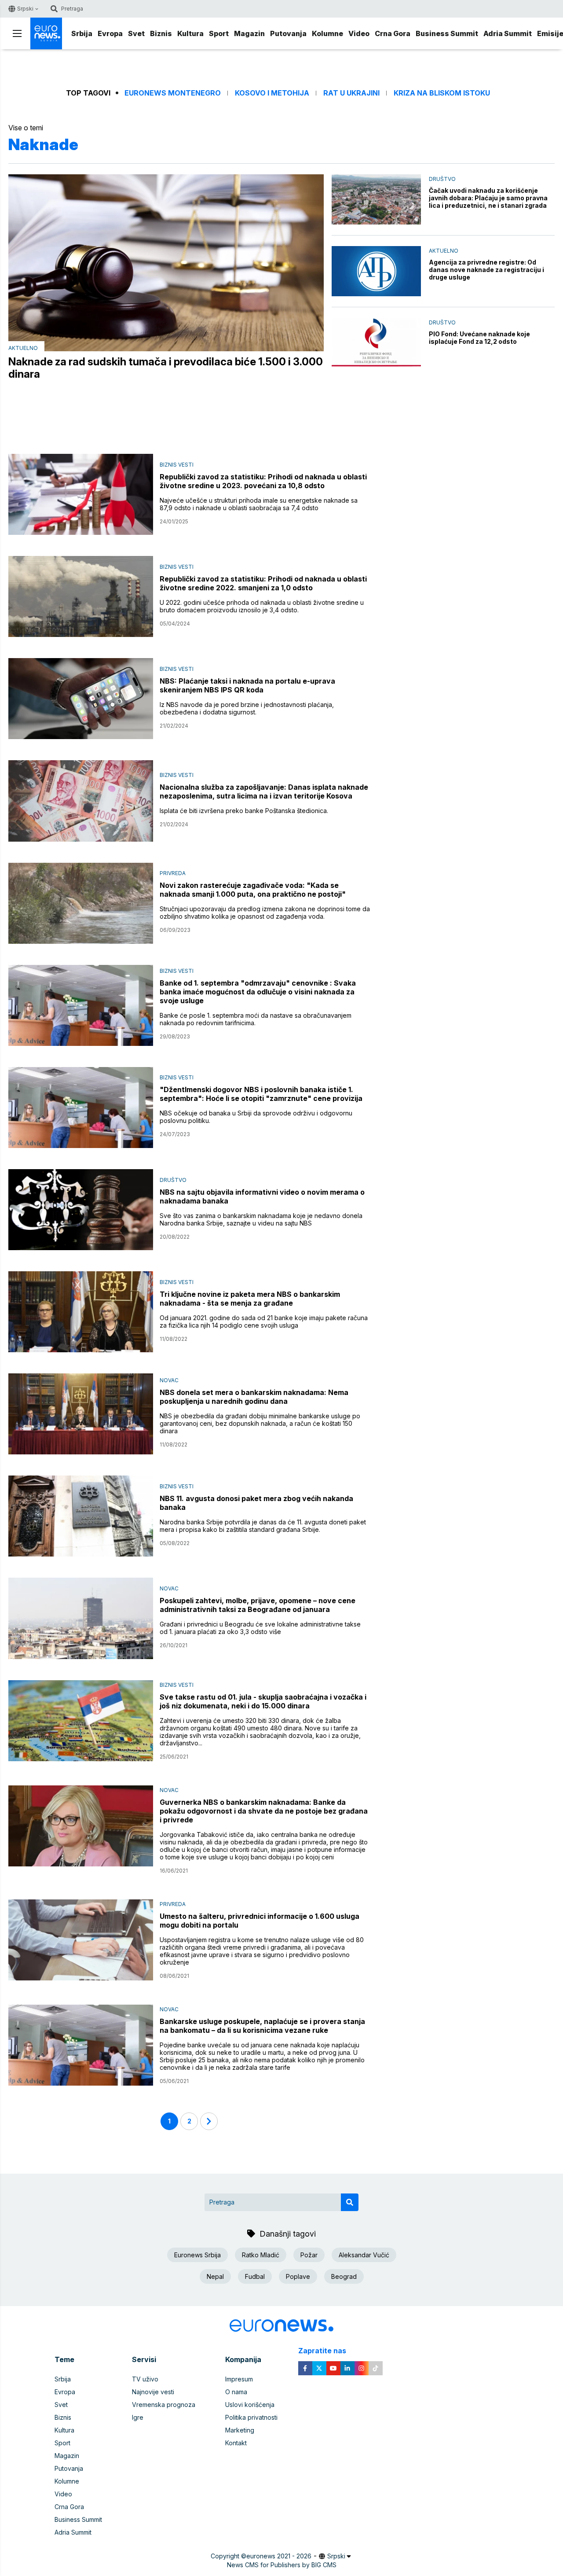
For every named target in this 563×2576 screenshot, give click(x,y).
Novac (169, 1380)
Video (359, 33)
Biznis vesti (177, 465)
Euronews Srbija (197, 2255)
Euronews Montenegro (173, 93)
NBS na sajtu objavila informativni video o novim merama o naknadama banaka (262, 1196)
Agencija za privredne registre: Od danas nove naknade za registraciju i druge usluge (486, 270)
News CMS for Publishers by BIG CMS (282, 2565)
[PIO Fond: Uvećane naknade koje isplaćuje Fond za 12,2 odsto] (376, 343)
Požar (309, 2255)
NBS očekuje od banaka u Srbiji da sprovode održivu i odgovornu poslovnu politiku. (256, 1117)
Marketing (240, 2430)
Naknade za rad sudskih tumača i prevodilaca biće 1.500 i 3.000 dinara (166, 368)
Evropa (110, 33)
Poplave (298, 2276)
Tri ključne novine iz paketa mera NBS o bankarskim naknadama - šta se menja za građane (250, 1299)
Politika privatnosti (251, 2417)
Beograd (344, 2276)
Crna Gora (393, 33)
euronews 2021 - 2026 (279, 2556)
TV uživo (145, 2379)
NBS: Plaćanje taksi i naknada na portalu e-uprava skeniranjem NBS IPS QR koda (247, 685)
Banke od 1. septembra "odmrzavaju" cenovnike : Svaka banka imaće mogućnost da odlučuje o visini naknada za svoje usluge (258, 992)
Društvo (442, 179)
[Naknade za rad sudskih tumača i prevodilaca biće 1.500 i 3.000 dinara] (166, 263)
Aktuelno (23, 348)
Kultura (190, 33)
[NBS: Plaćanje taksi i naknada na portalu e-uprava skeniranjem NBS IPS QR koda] (81, 699)
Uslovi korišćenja (250, 2405)
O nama (236, 2392)
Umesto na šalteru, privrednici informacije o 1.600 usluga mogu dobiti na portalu (260, 1921)
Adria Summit (508, 33)
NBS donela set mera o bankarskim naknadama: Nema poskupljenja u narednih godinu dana (254, 1397)
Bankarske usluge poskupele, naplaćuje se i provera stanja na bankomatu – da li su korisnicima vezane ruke (262, 2026)
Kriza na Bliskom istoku (442, 93)
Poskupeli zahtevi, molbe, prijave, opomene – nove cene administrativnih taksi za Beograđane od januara (258, 1605)
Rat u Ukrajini (351, 93)
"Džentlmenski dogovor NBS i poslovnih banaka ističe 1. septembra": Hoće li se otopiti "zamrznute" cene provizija (261, 1094)
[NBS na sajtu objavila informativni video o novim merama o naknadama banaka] (81, 1210)
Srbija (82, 33)
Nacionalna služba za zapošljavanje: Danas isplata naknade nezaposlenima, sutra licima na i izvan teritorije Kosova (264, 791)
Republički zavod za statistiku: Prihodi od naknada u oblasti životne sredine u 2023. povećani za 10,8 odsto (263, 481)
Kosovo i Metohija (272, 93)
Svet (136, 33)
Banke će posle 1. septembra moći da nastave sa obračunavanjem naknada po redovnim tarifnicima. (256, 1019)
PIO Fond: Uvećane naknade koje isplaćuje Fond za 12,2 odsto (479, 338)
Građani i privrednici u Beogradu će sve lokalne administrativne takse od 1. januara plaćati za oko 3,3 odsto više (260, 1628)
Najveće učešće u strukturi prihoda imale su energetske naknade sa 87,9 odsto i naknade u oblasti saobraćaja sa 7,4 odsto (259, 504)
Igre (138, 2417)
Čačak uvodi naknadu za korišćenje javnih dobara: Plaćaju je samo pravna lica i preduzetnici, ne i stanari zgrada (488, 198)
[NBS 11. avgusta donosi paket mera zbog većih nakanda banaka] (81, 1516)
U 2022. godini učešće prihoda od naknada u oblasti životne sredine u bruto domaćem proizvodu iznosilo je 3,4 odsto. (262, 606)
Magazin (249, 33)
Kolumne (327, 33)
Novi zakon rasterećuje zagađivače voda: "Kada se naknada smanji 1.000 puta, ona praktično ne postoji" (253, 890)
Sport (219, 33)
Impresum (239, 2379)
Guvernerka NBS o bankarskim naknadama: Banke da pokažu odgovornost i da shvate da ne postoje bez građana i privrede (264, 1811)
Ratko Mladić (261, 2255)
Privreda (173, 873)
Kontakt (236, 2443)
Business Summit (447, 33)
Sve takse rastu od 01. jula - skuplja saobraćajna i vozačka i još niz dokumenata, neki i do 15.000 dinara (263, 1701)
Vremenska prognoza (164, 2405)
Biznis (161, 33)
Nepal (215, 2276)
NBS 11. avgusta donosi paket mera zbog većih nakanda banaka (256, 1503)
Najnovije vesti (153, 2392)
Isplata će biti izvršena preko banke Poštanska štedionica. (244, 811)
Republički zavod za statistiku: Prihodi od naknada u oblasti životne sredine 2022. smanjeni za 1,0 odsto (263, 583)
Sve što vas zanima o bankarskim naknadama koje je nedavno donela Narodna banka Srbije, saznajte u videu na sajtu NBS (261, 1219)
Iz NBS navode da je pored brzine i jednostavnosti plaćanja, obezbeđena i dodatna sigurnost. (247, 708)
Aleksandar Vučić (364, 2255)
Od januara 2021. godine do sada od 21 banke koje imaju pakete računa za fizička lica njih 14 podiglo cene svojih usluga (264, 1321)
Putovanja (288, 33)
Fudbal (255, 2276)
